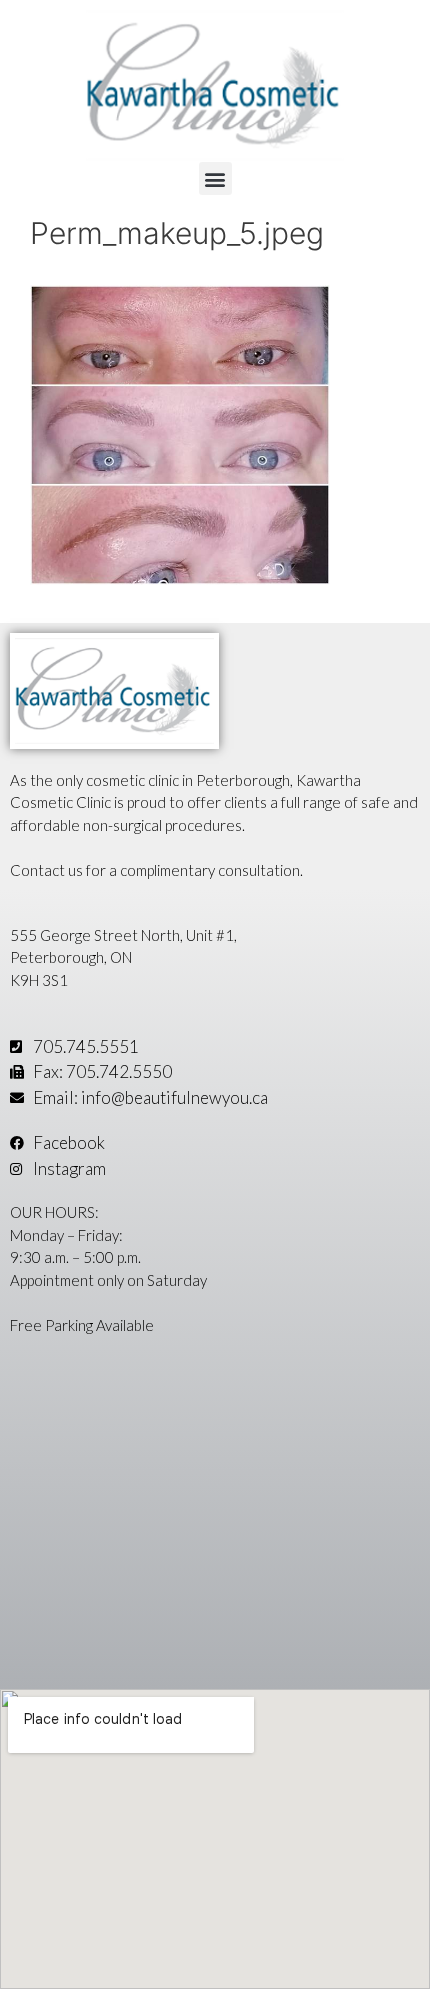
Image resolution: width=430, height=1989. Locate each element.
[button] (215, 178)
